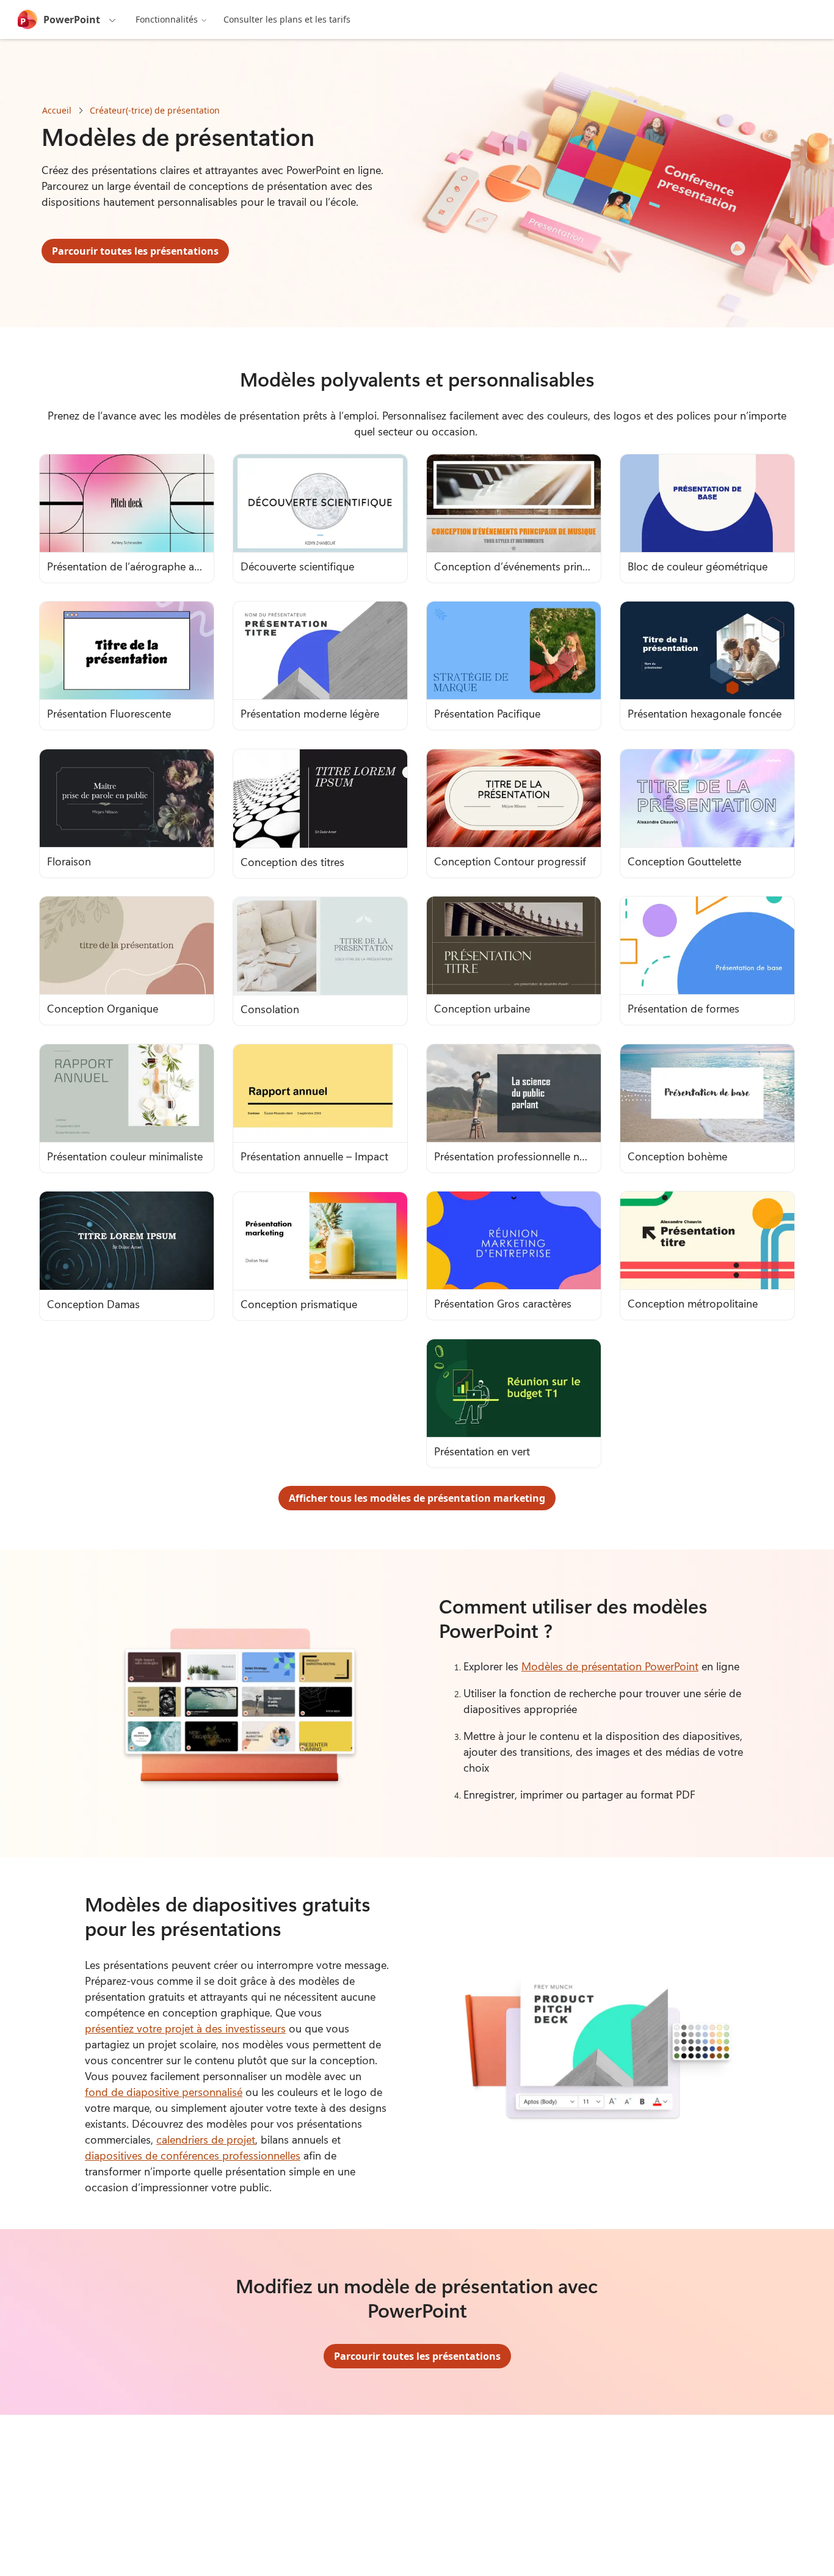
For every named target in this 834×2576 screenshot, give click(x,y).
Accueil (57, 110)
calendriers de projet (206, 2139)
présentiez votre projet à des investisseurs (185, 2028)
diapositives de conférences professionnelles (193, 2155)
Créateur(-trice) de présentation (155, 110)
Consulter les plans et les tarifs (287, 19)
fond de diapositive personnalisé (164, 2092)
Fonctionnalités (167, 19)
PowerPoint (72, 20)
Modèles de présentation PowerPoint (610, 1666)
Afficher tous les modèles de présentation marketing (417, 1498)
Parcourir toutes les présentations (135, 251)
